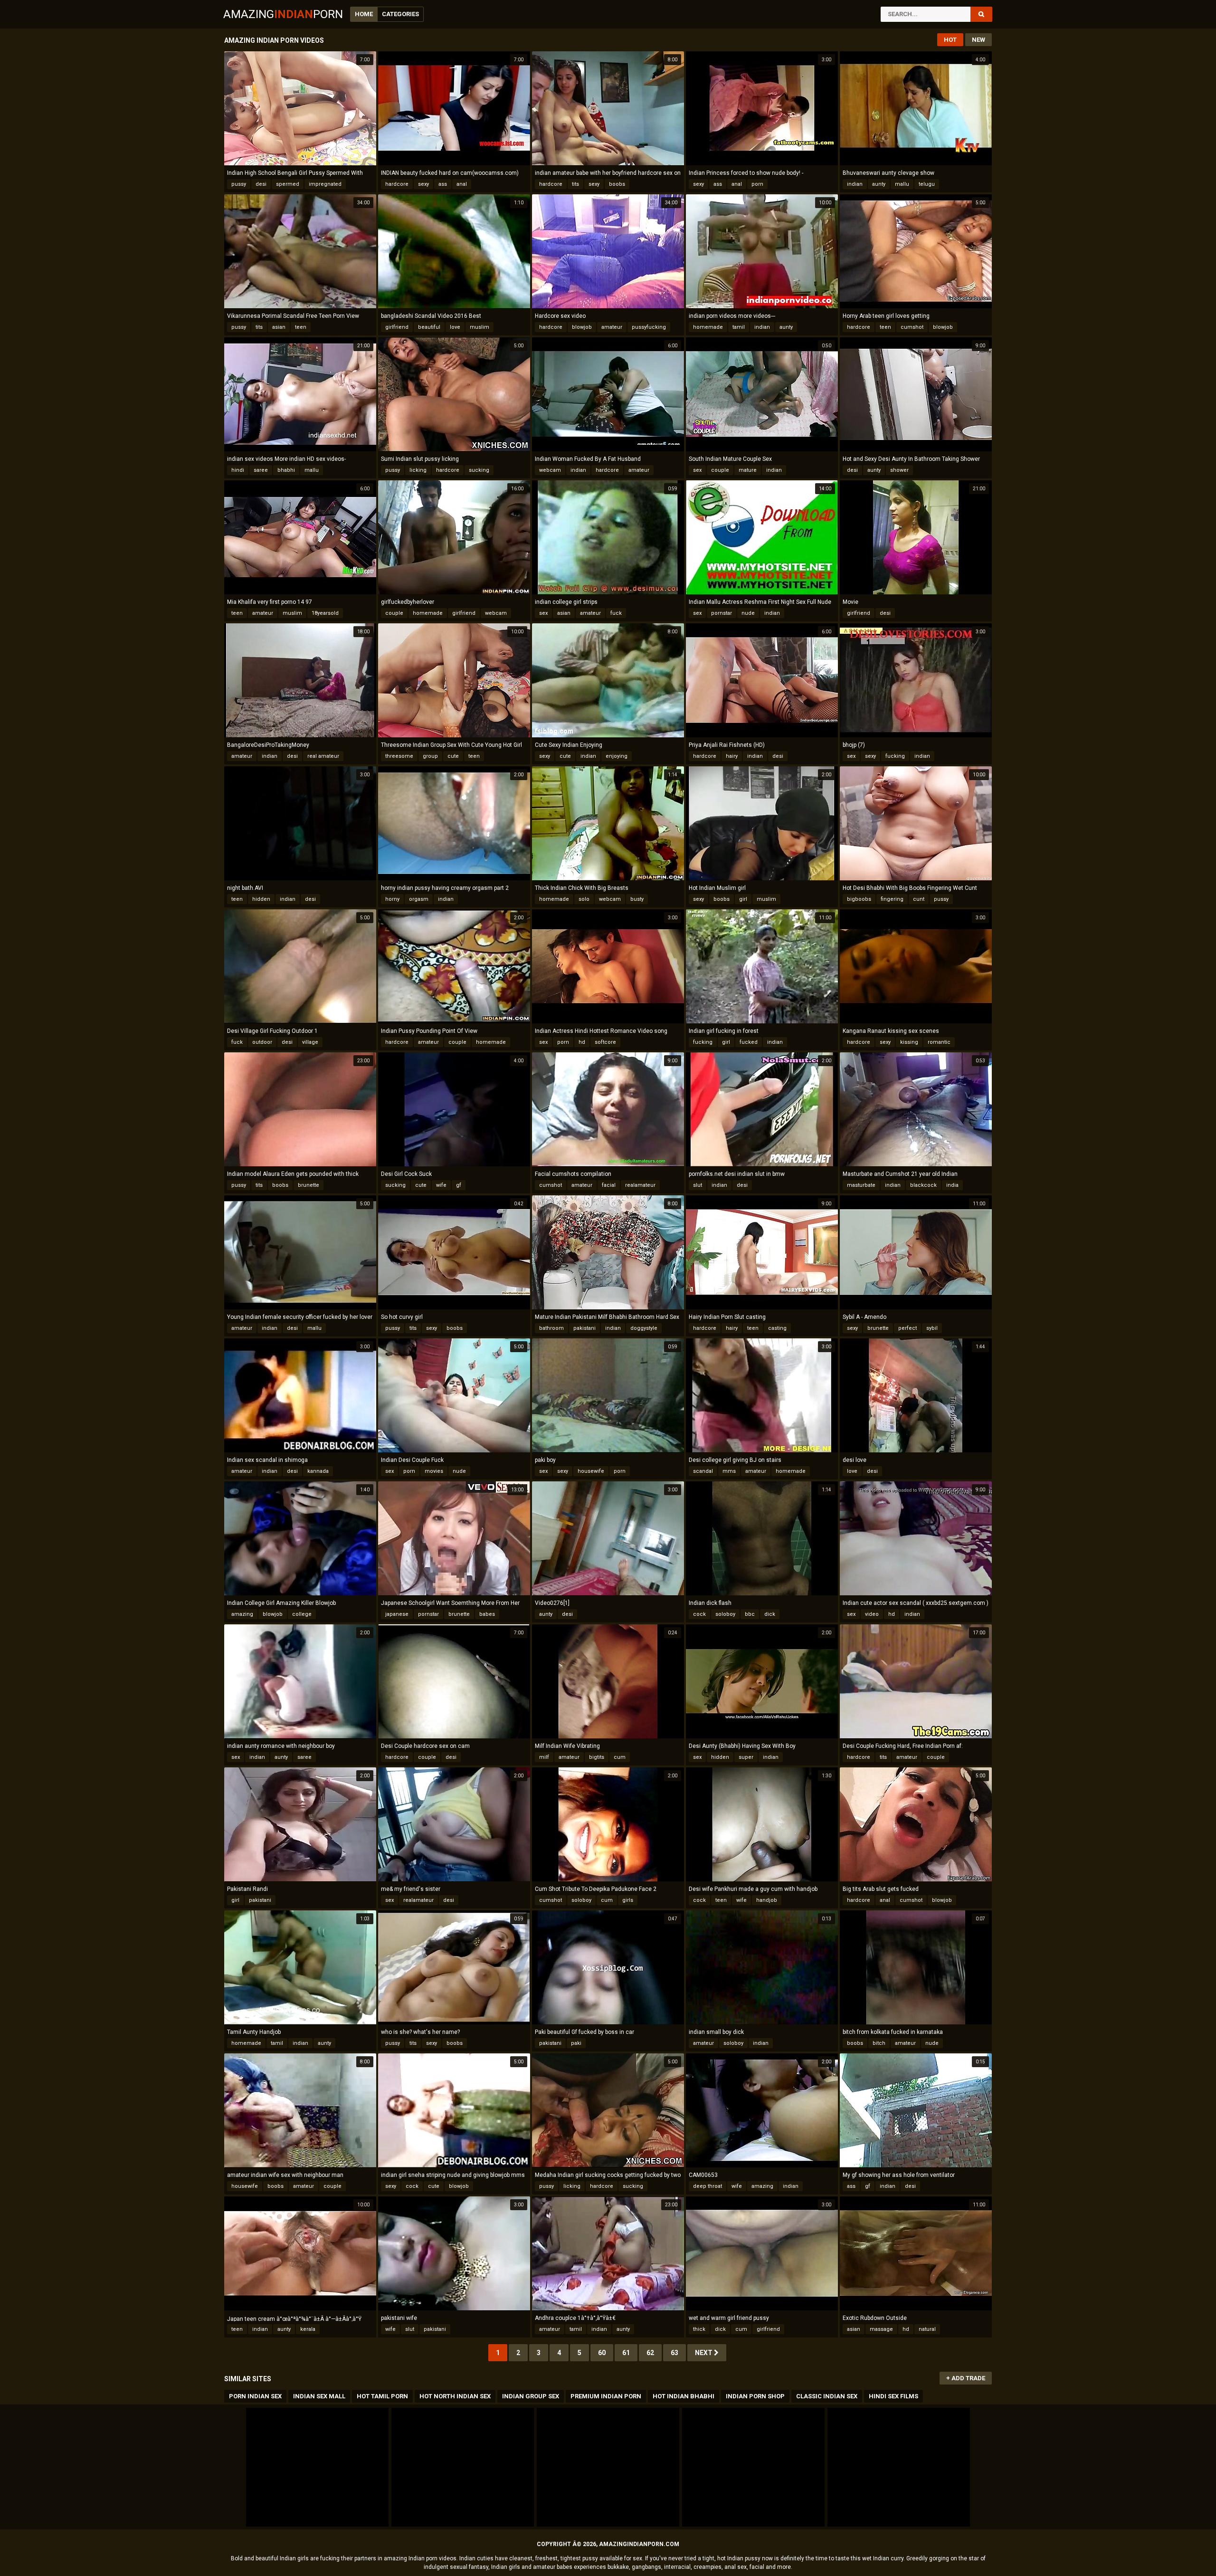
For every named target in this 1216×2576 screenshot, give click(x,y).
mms (729, 1471)
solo (584, 899)
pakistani (584, 1328)
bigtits (597, 1757)
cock (699, 1614)
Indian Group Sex (531, 2396)
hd (582, 1042)
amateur (612, 327)
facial (609, 1185)
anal (462, 184)
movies (434, 1471)
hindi (238, 470)
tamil (739, 327)
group (430, 756)
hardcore (397, 184)
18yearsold (325, 613)
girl (743, 899)
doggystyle (644, 1328)
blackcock (923, 1185)
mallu (902, 184)
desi (261, 184)
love (455, 327)
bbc (750, 1614)
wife (441, 1185)
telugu (927, 184)
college (302, 1614)
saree (261, 470)
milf (544, 1757)
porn (757, 184)
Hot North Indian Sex (455, 2396)
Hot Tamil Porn (382, 2396)
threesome (399, 756)
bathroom (551, 1328)
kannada (318, 1471)
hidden (261, 899)
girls (628, 1900)
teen (301, 327)
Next (704, 2353)
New (978, 40)
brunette (309, 1185)
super (746, 1757)
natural (927, 2329)
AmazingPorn (283, 14)
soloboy (725, 1614)
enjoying (617, 756)
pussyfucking (649, 327)
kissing (909, 1042)
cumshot (912, 327)
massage (881, 2329)
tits (575, 184)
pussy (239, 184)
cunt (919, 899)
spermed (288, 184)
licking (418, 470)
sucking (479, 470)
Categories (400, 14)
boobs (617, 184)
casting (777, 1328)
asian (279, 327)
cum (620, 1757)
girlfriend (397, 327)
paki (576, 2043)
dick (770, 1614)
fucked (749, 1042)
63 (674, 2353)
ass (443, 184)
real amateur (323, 756)
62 (650, 2353)
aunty (879, 184)
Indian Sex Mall (319, 2396)
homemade (708, 327)
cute (453, 756)
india (952, 1185)
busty (637, 899)
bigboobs (859, 899)
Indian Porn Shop (755, 2396)
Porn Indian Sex (255, 2396)
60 (602, 2353)
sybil (932, 1328)
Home (364, 14)
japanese (397, 1614)
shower (899, 470)
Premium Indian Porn (606, 2396)
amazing (242, 1614)
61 (626, 2353)
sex (697, 470)
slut (698, 1185)
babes (487, 1614)
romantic (939, 1042)
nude (748, 613)
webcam (550, 470)
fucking (895, 756)
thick (699, 2329)
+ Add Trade (966, 2378)
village (310, 1042)
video (872, 1614)
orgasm (419, 899)
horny (392, 899)
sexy (423, 184)
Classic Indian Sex (827, 2396)
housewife (591, 1471)
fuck (616, 613)
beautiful (429, 327)
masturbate (861, 1185)
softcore (605, 1042)
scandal (703, 1471)
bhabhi (286, 470)
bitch (879, 2043)
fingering (892, 899)
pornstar (722, 613)
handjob (767, 1900)
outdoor (262, 1042)
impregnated (325, 184)
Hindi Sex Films (893, 2396)
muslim (480, 327)
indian (855, 184)
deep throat (708, 2186)
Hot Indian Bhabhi (684, 2396)
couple (720, 470)
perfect (907, 1328)
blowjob (582, 327)
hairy (732, 756)
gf (459, 1185)
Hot (950, 40)
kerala (308, 2329)
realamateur (640, 1185)
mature (748, 470)
